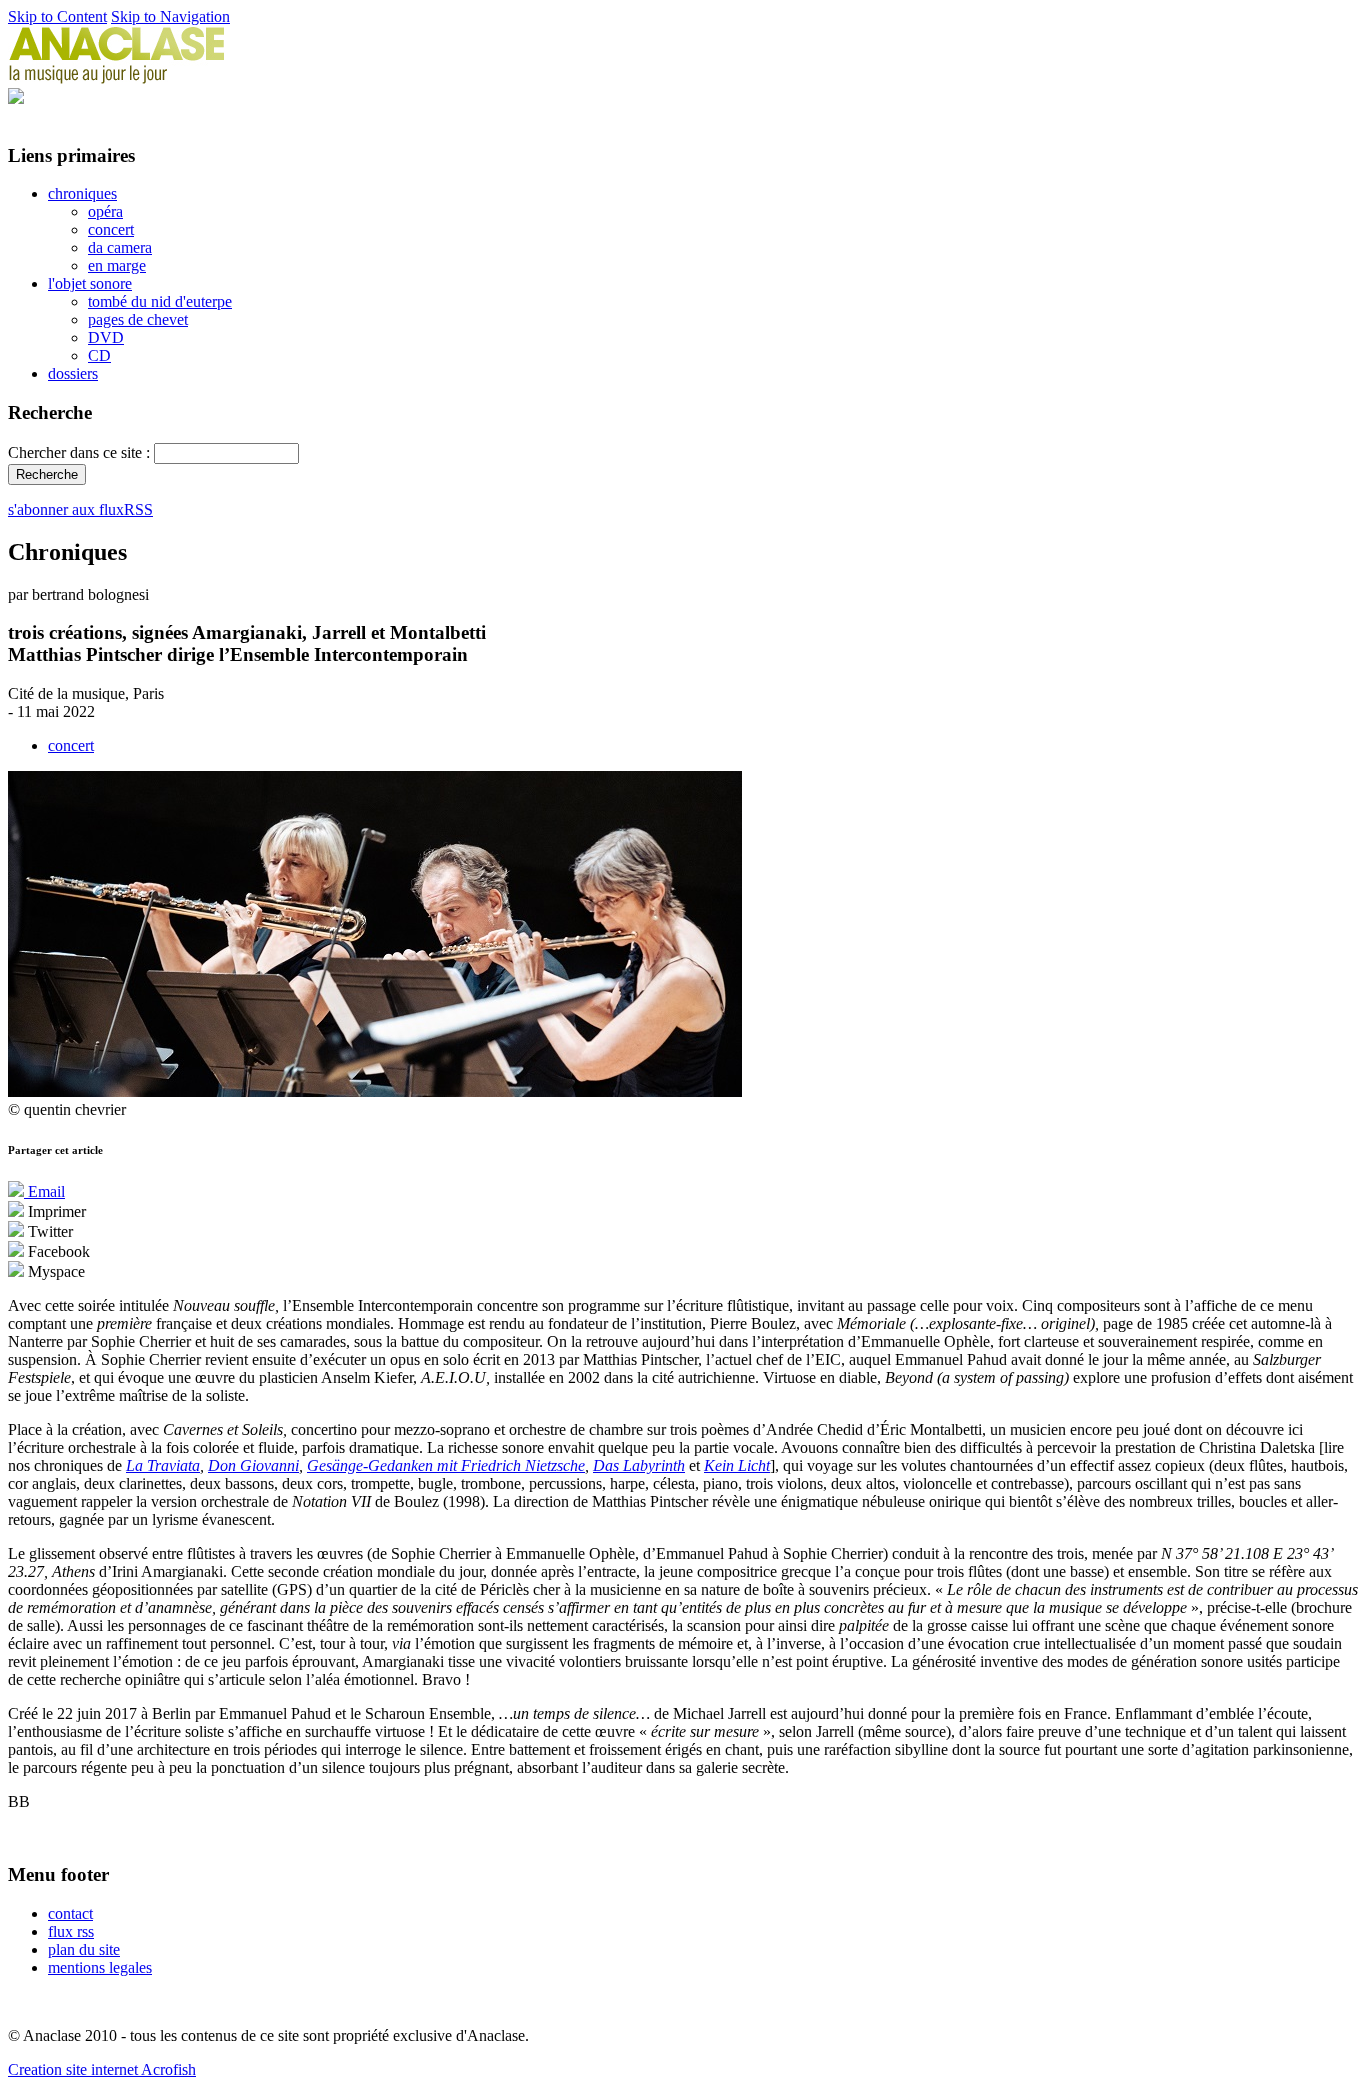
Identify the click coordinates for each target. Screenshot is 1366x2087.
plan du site (84, 1949)
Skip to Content (57, 16)
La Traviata (163, 1465)
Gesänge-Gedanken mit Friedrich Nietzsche (446, 1465)
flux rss (71, 1931)
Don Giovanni (253, 1465)
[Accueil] (117, 78)
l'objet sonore (90, 283)
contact (70, 1913)
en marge (117, 265)
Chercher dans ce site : (81, 452)
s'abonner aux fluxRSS (80, 509)
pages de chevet (138, 319)
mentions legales (100, 1967)
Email (44, 1191)
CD (99, 355)
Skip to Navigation (170, 16)
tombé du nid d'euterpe (160, 301)
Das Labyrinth (639, 1465)
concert (111, 229)
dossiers (73, 373)
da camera (120, 247)
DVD (106, 337)
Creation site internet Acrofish (102, 2069)
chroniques (82, 193)
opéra (105, 211)
